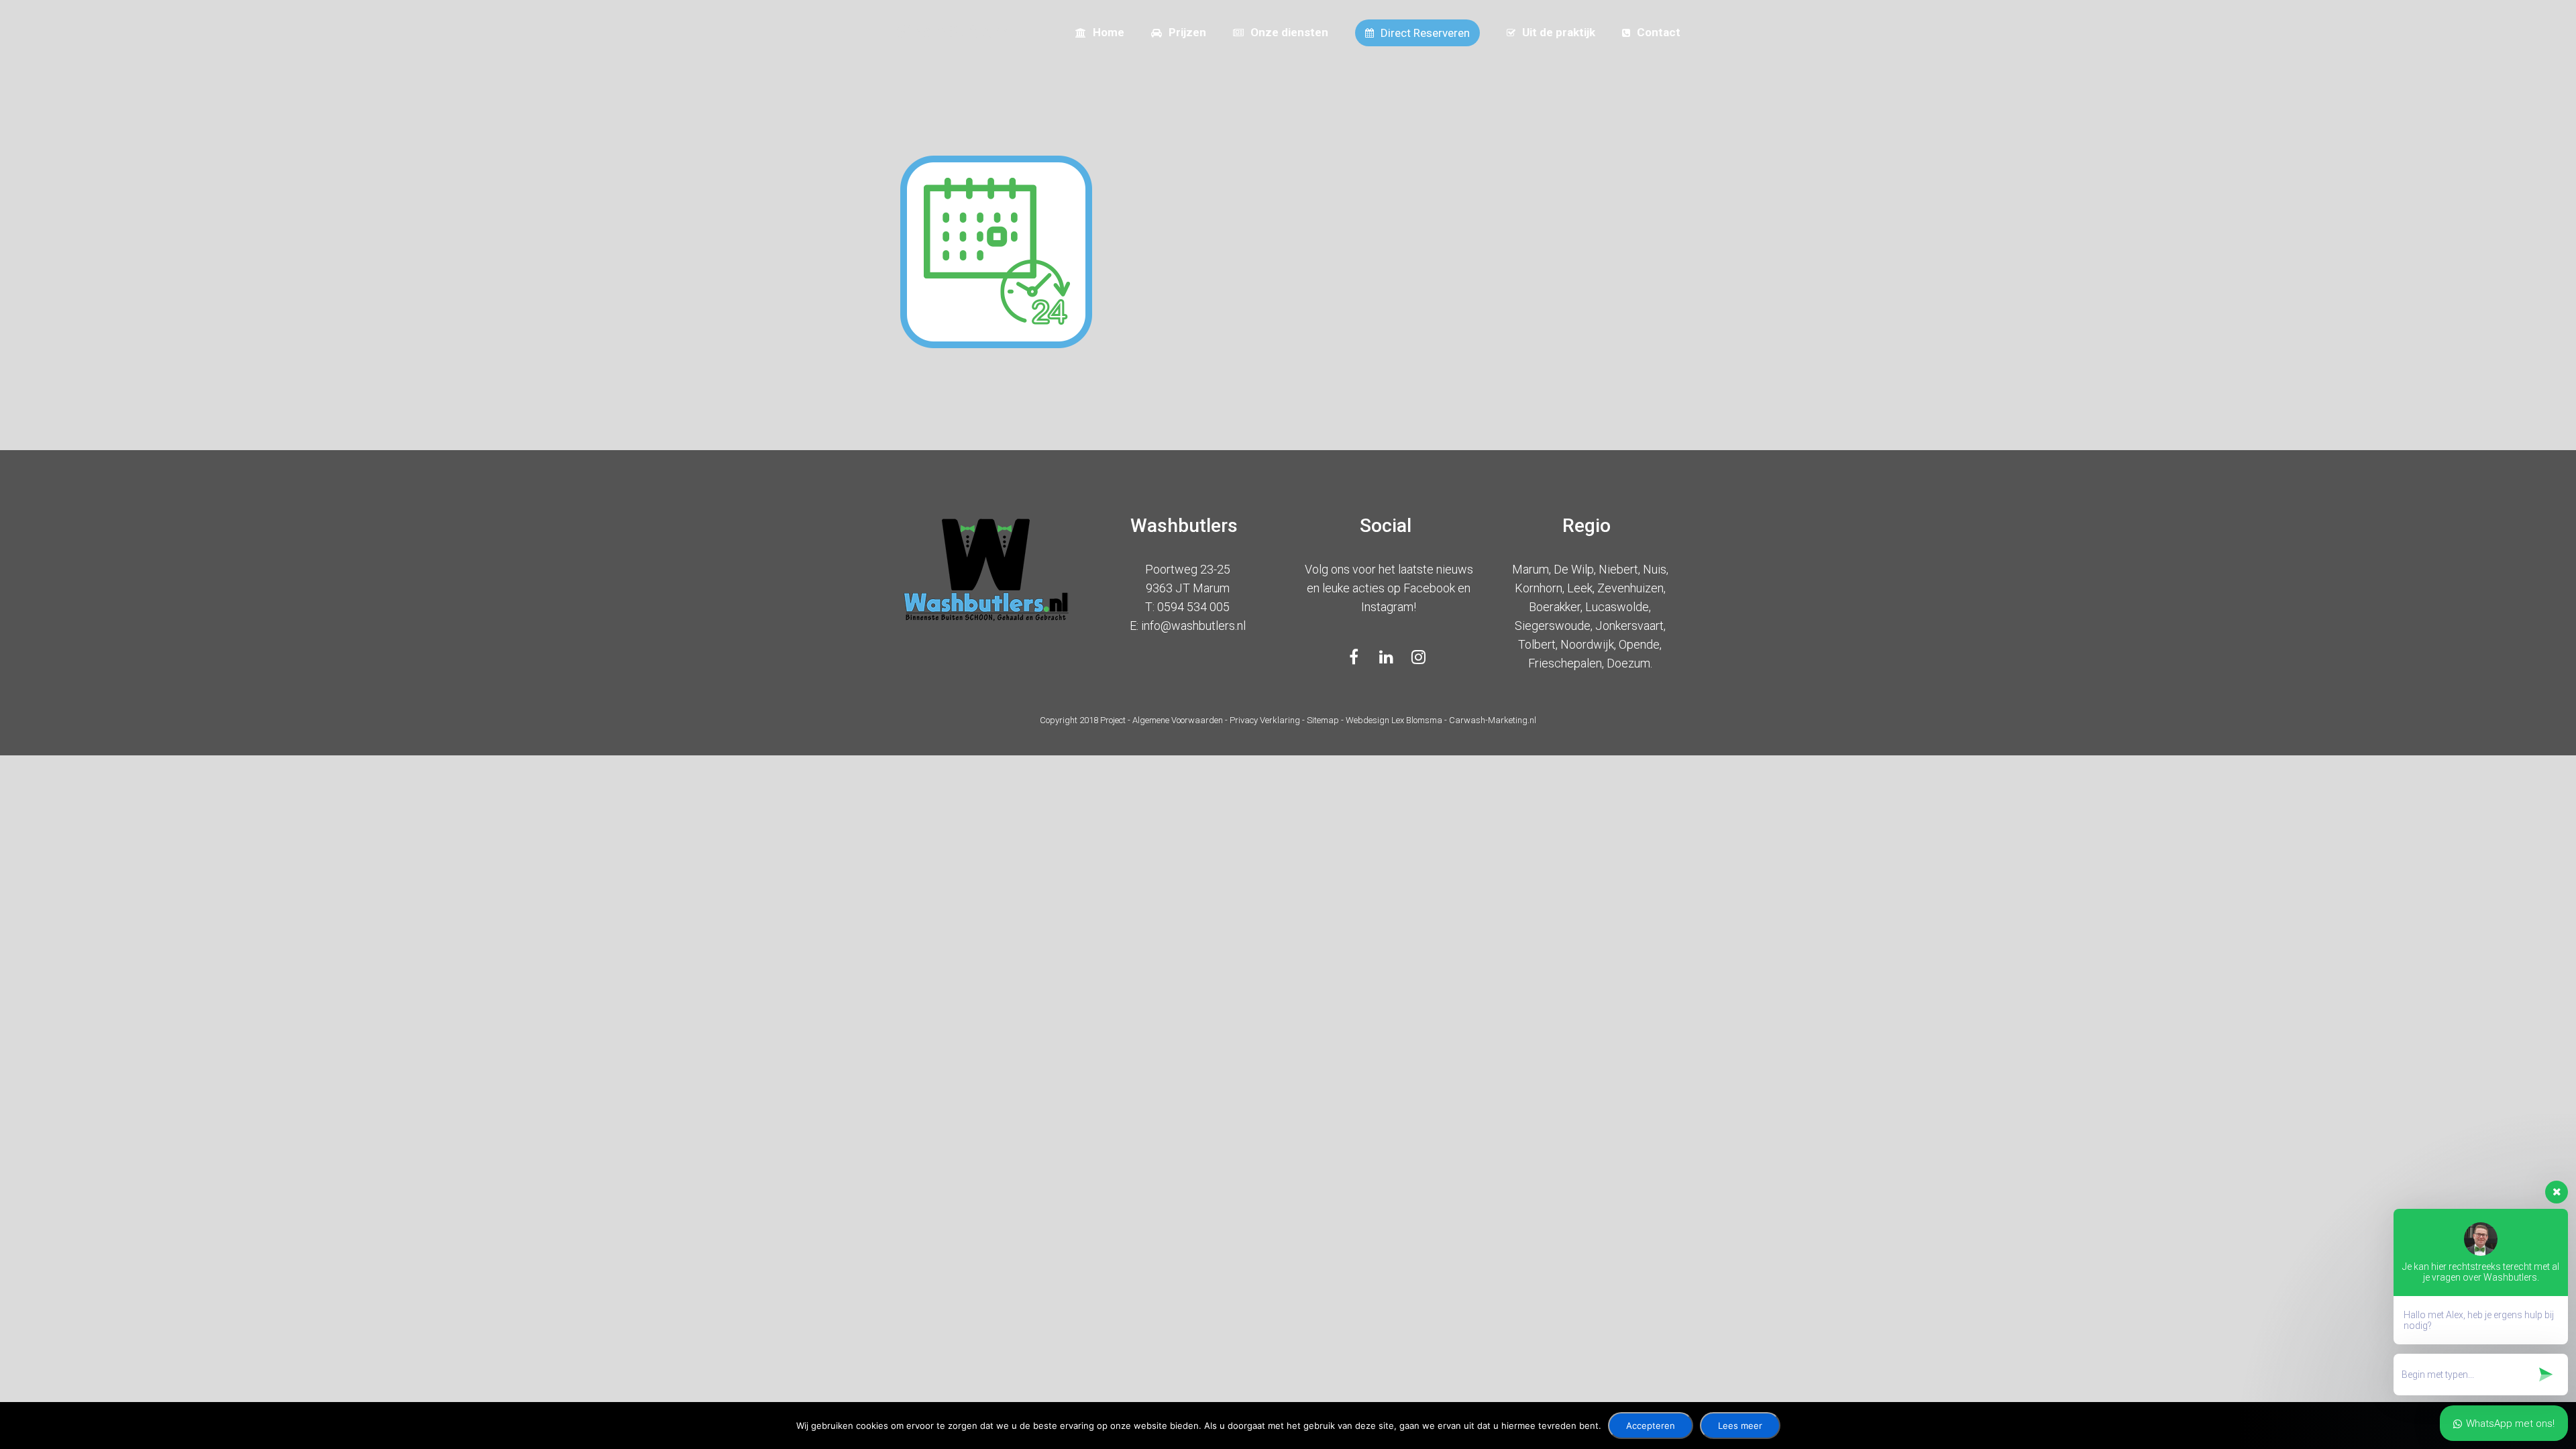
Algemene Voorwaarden (1178, 720)
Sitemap (1323, 720)
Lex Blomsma (1417, 720)
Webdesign (1368, 720)
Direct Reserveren (1425, 33)
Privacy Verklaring (1265, 720)
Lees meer (1740, 1426)
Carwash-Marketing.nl (1493, 720)
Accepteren (1651, 1426)
